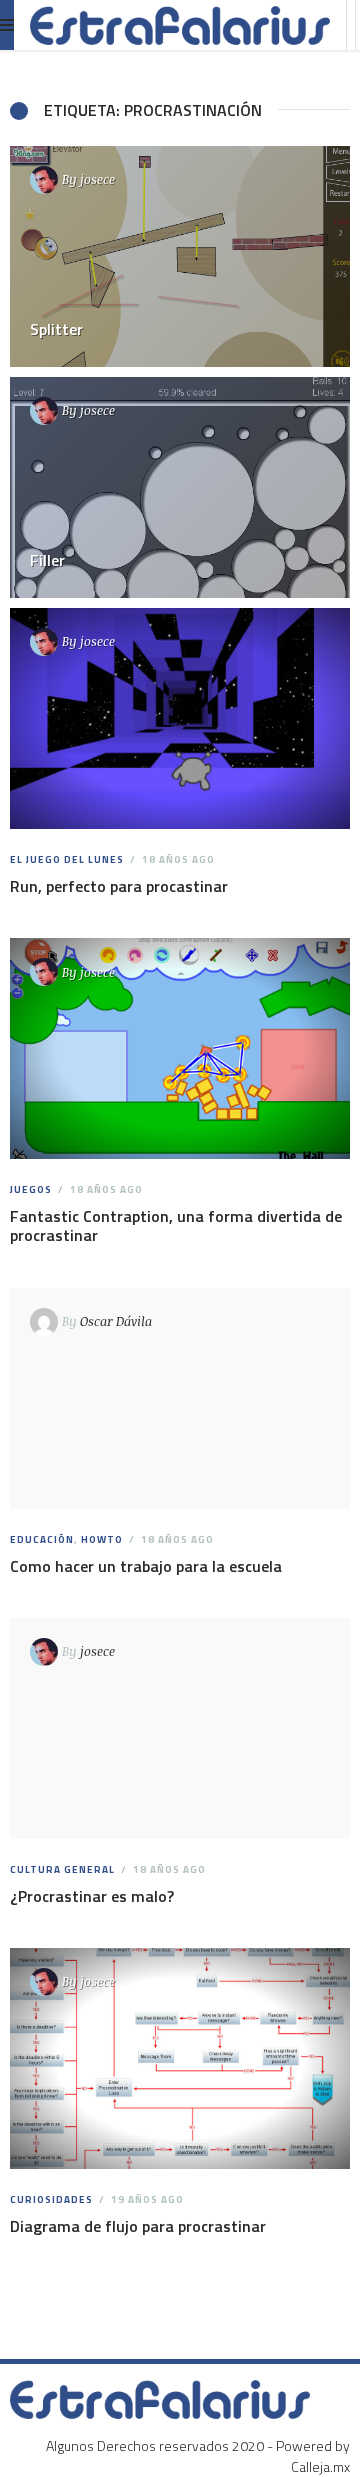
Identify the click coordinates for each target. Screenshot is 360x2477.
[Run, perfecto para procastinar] (180, 718)
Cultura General (62, 1869)
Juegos (31, 1189)
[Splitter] (180, 256)
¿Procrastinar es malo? (92, 1896)
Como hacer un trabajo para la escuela (146, 1566)
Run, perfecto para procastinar (119, 886)
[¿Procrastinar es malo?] (180, 1728)
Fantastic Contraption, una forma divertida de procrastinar (176, 1225)
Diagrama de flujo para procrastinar (138, 2226)
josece (97, 179)
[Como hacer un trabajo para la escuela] (180, 1398)
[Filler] (180, 487)
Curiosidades (51, 2199)
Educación (42, 1539)
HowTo (102, 1539)
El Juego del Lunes (67, 859)
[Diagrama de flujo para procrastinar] (180, 2058)
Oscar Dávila (116, 1321)
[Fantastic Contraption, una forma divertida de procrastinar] (180, 1048)
